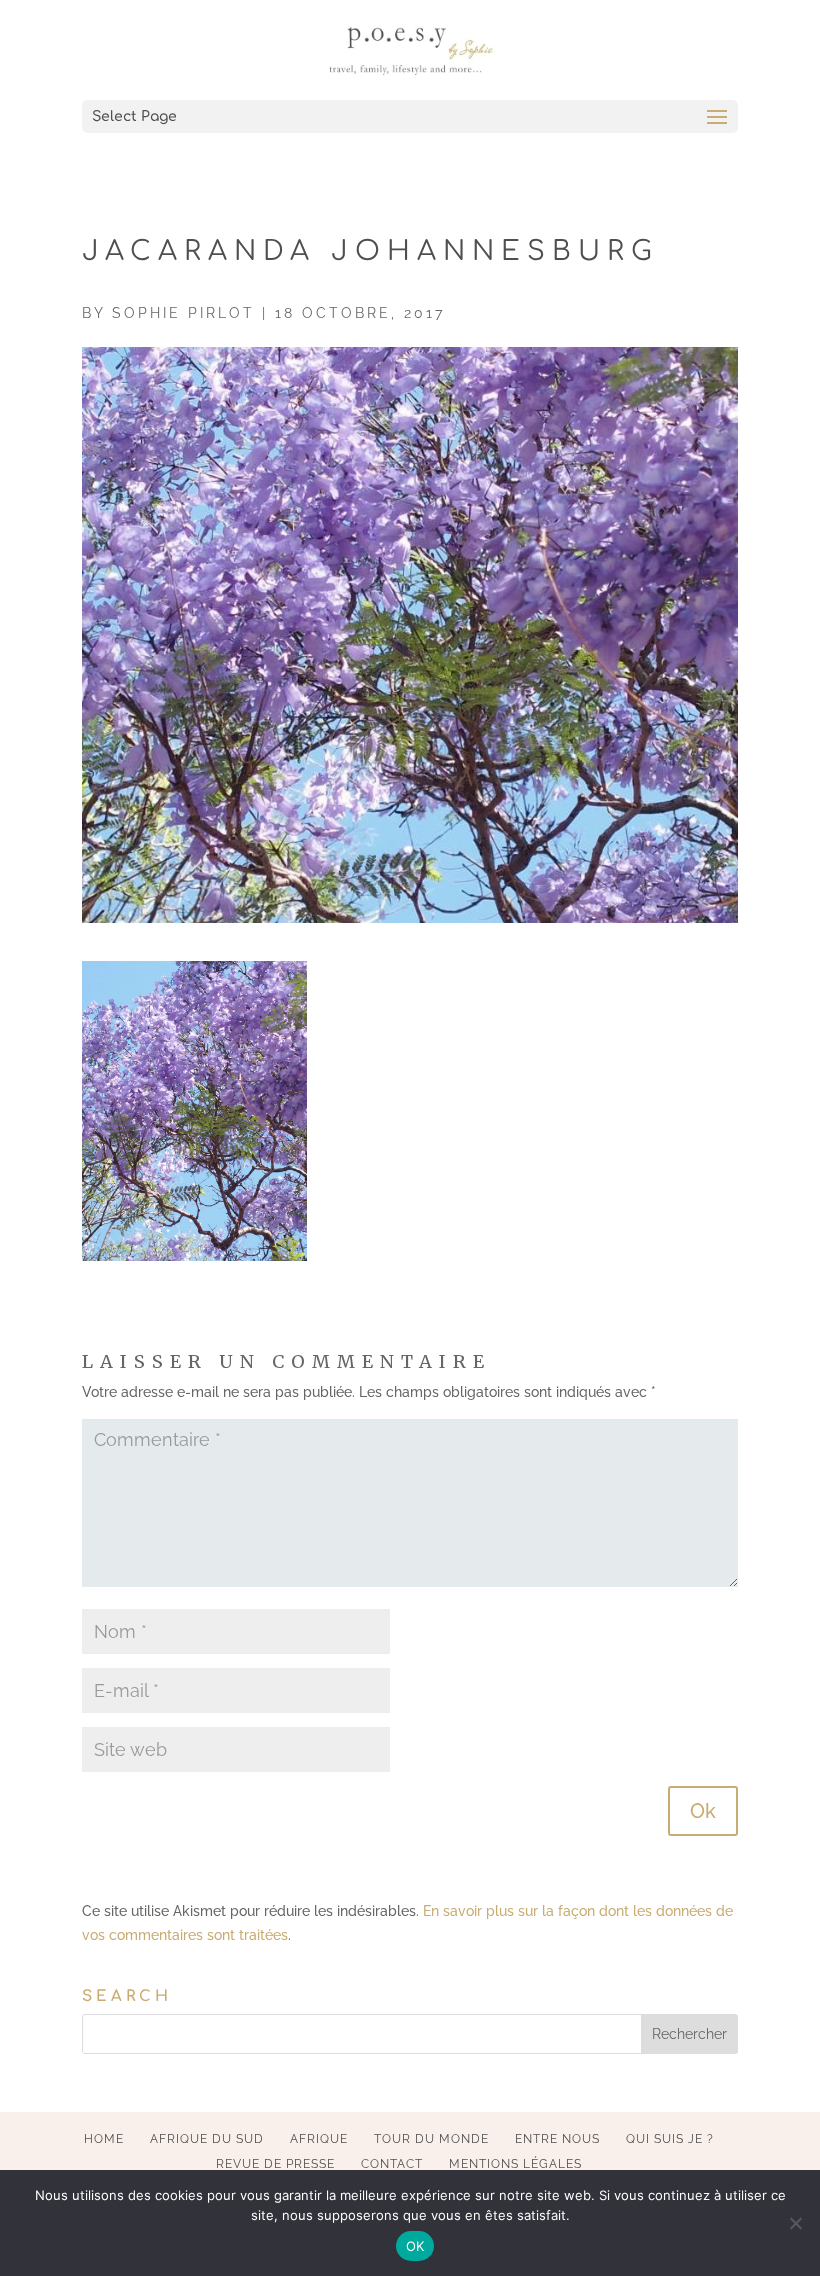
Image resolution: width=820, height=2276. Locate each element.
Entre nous (557, 2139)
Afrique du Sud (207, 2139)
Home (104, 2139)
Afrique (319, 2139)
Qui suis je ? (670, 2139)
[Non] (795, 2223)
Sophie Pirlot (183, 313)
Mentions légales (515, 2164)
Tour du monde (431, 2139)
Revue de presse (275, 2164)
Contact (392, 2164)
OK (415, 2246)
